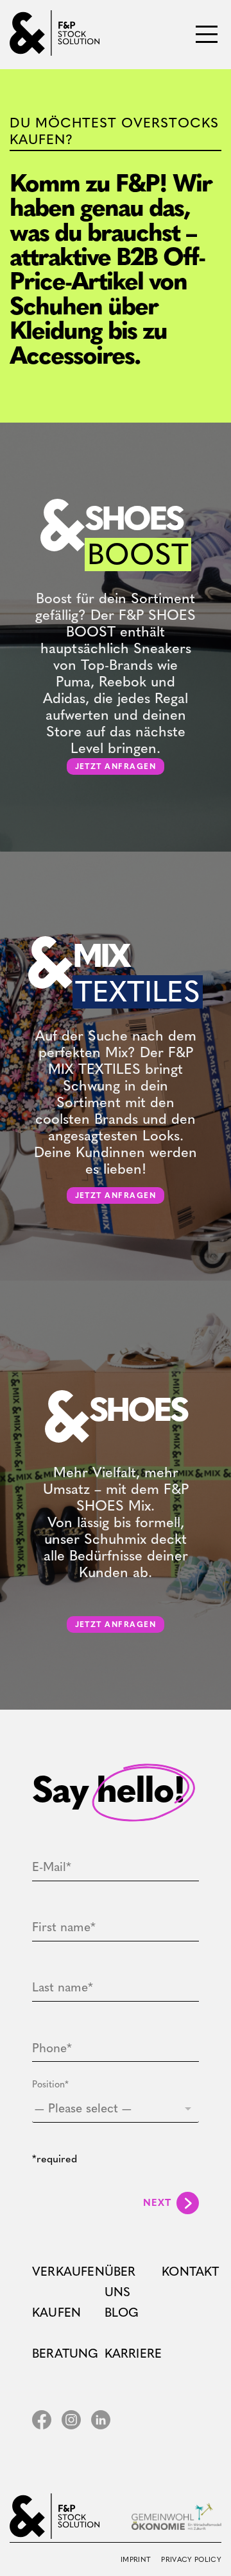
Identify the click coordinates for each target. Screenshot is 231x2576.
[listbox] (116, 2109)
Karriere (133, 2353)
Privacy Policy (191, 2560)
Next (157, 2203)
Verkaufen (68, 2272)
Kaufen (56, 2313)
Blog (122, 2313)
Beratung (65, 2353)
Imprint (136, 2560)
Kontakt (190, 2272)
